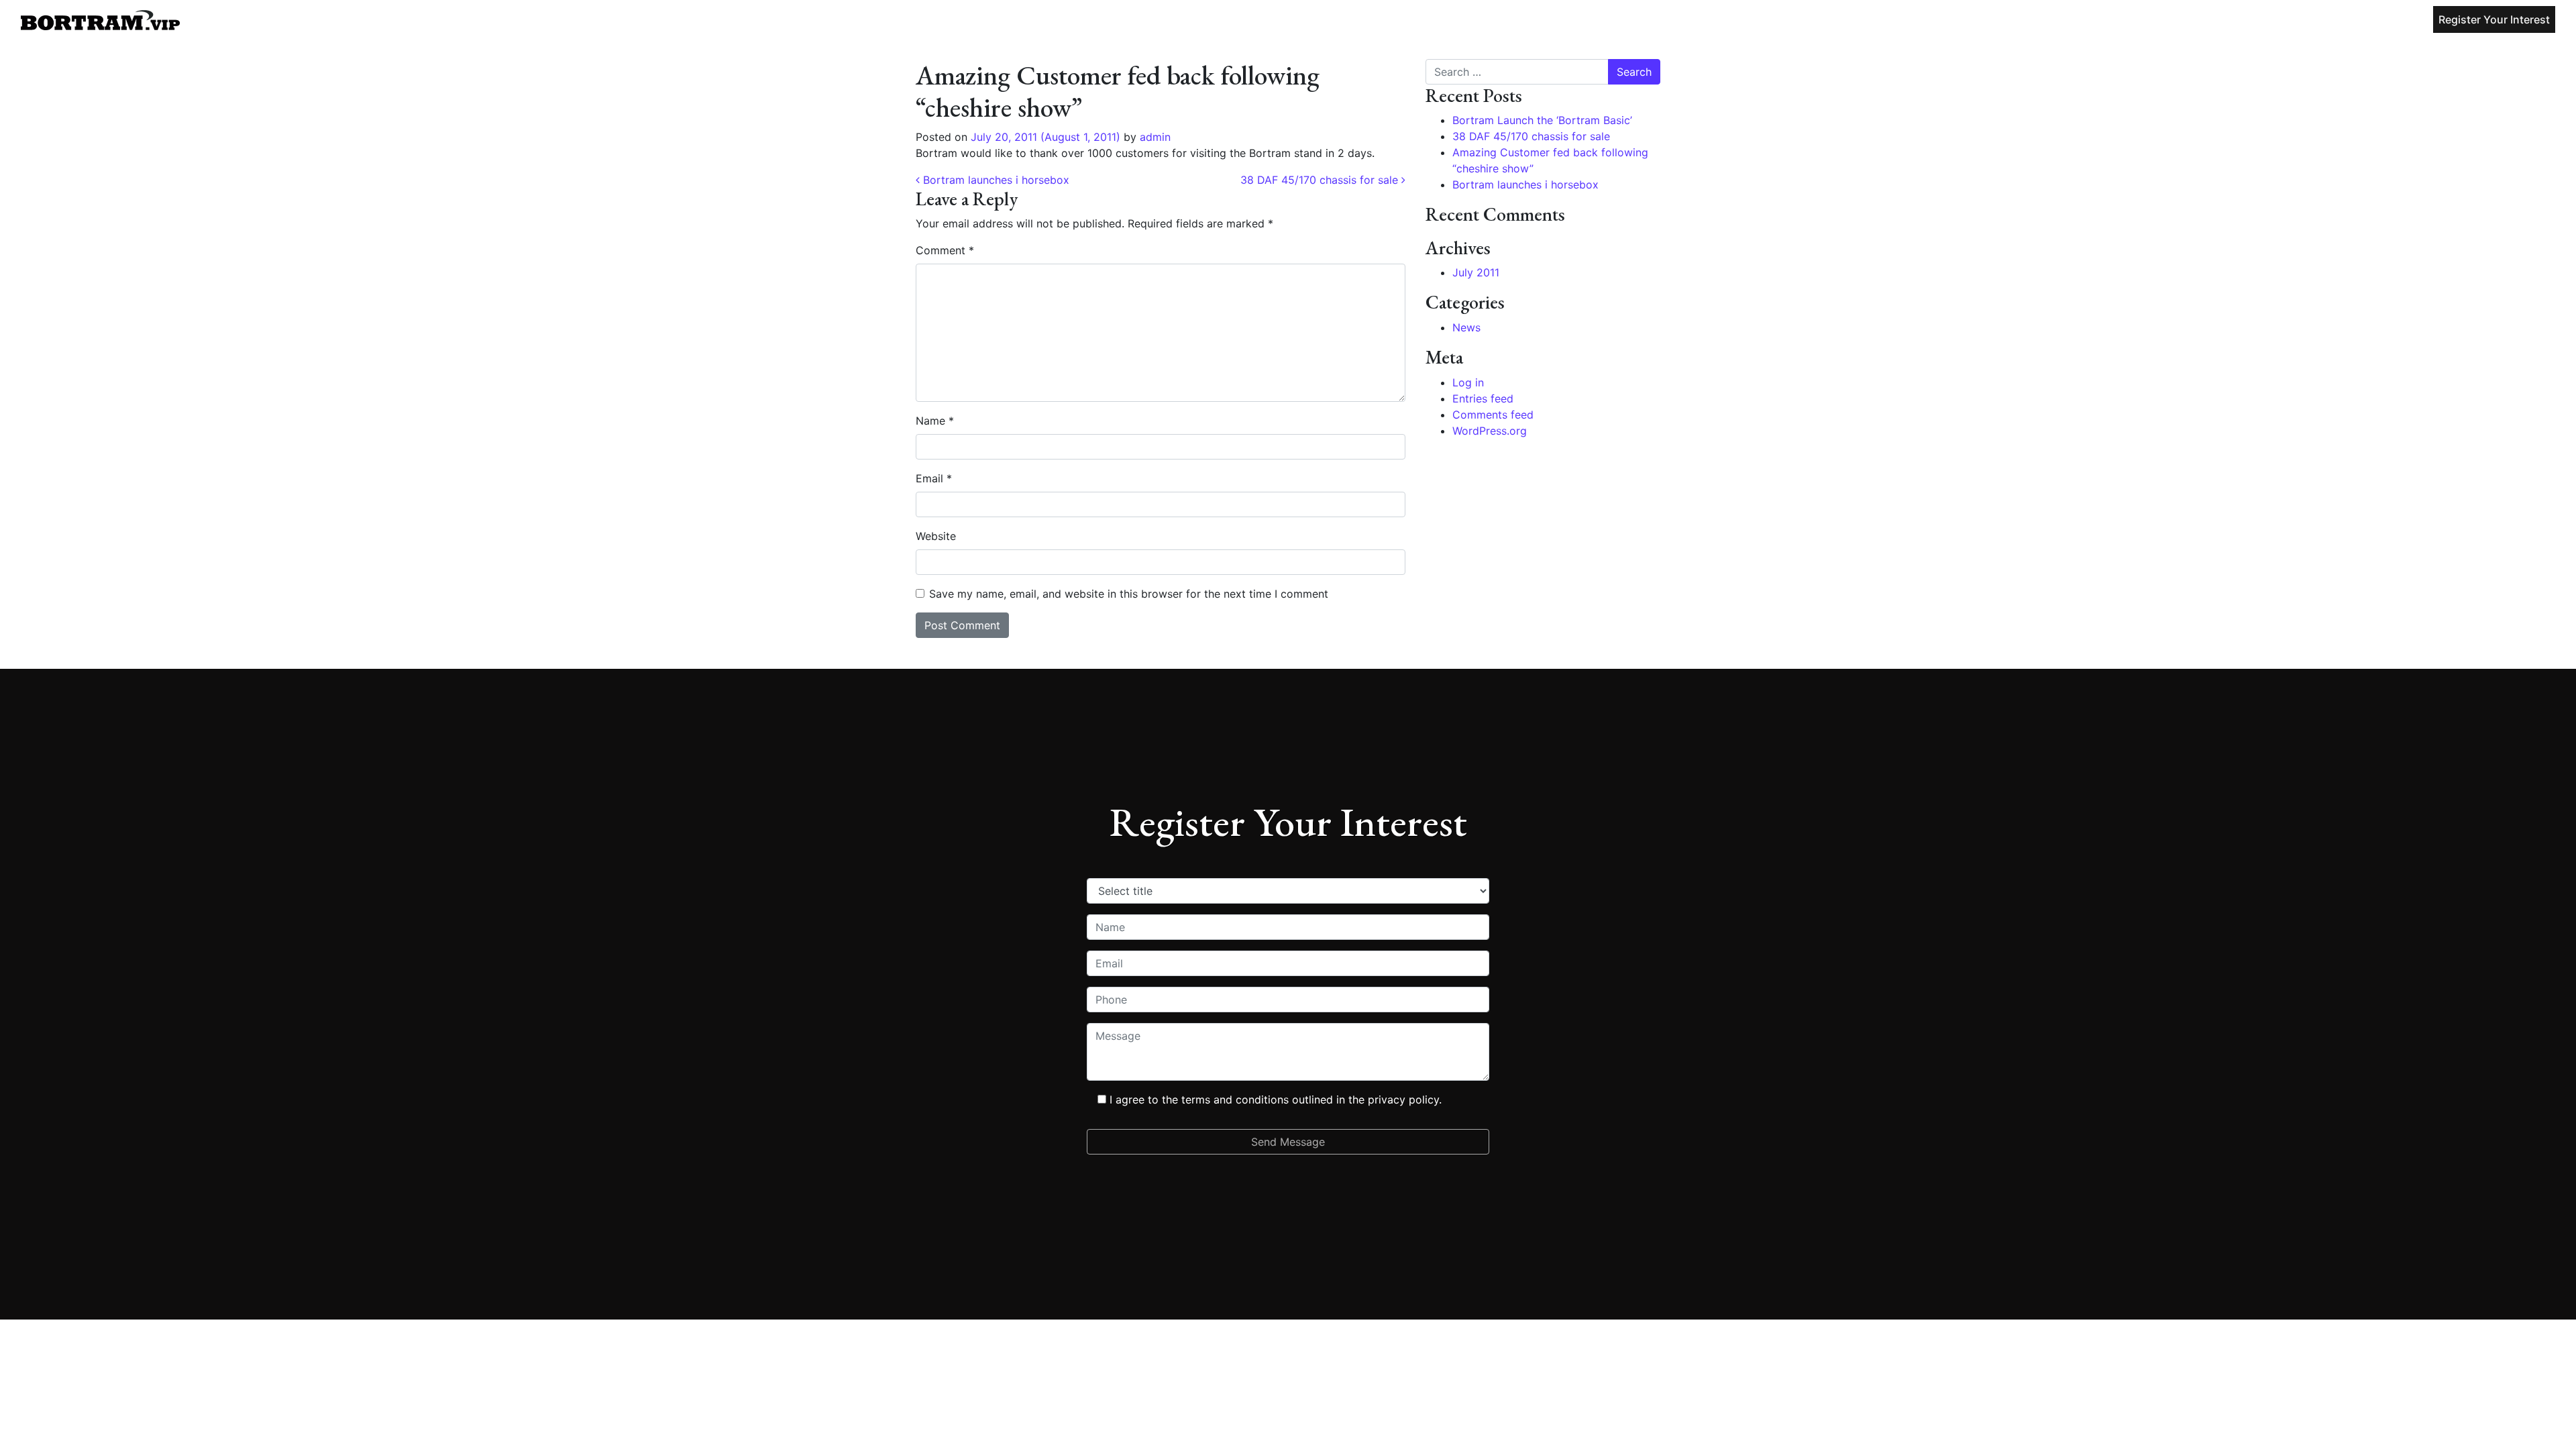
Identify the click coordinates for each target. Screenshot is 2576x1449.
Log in (1468, 382)
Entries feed (1483, 398)
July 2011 (1476, 272)
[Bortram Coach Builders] (100, 19)
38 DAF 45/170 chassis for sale (1321, 180)
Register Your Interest (2494, 19)
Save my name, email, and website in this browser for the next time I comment (1129, 594)
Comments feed (1493, 415)
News (1466, 327)
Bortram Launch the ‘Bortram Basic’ (1542, 120)
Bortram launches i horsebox (995, 180)
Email (934, 478)
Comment (945, 250)
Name (935, 421)
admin (1153, 137)
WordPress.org (1490, 431)
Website (936, 536)
